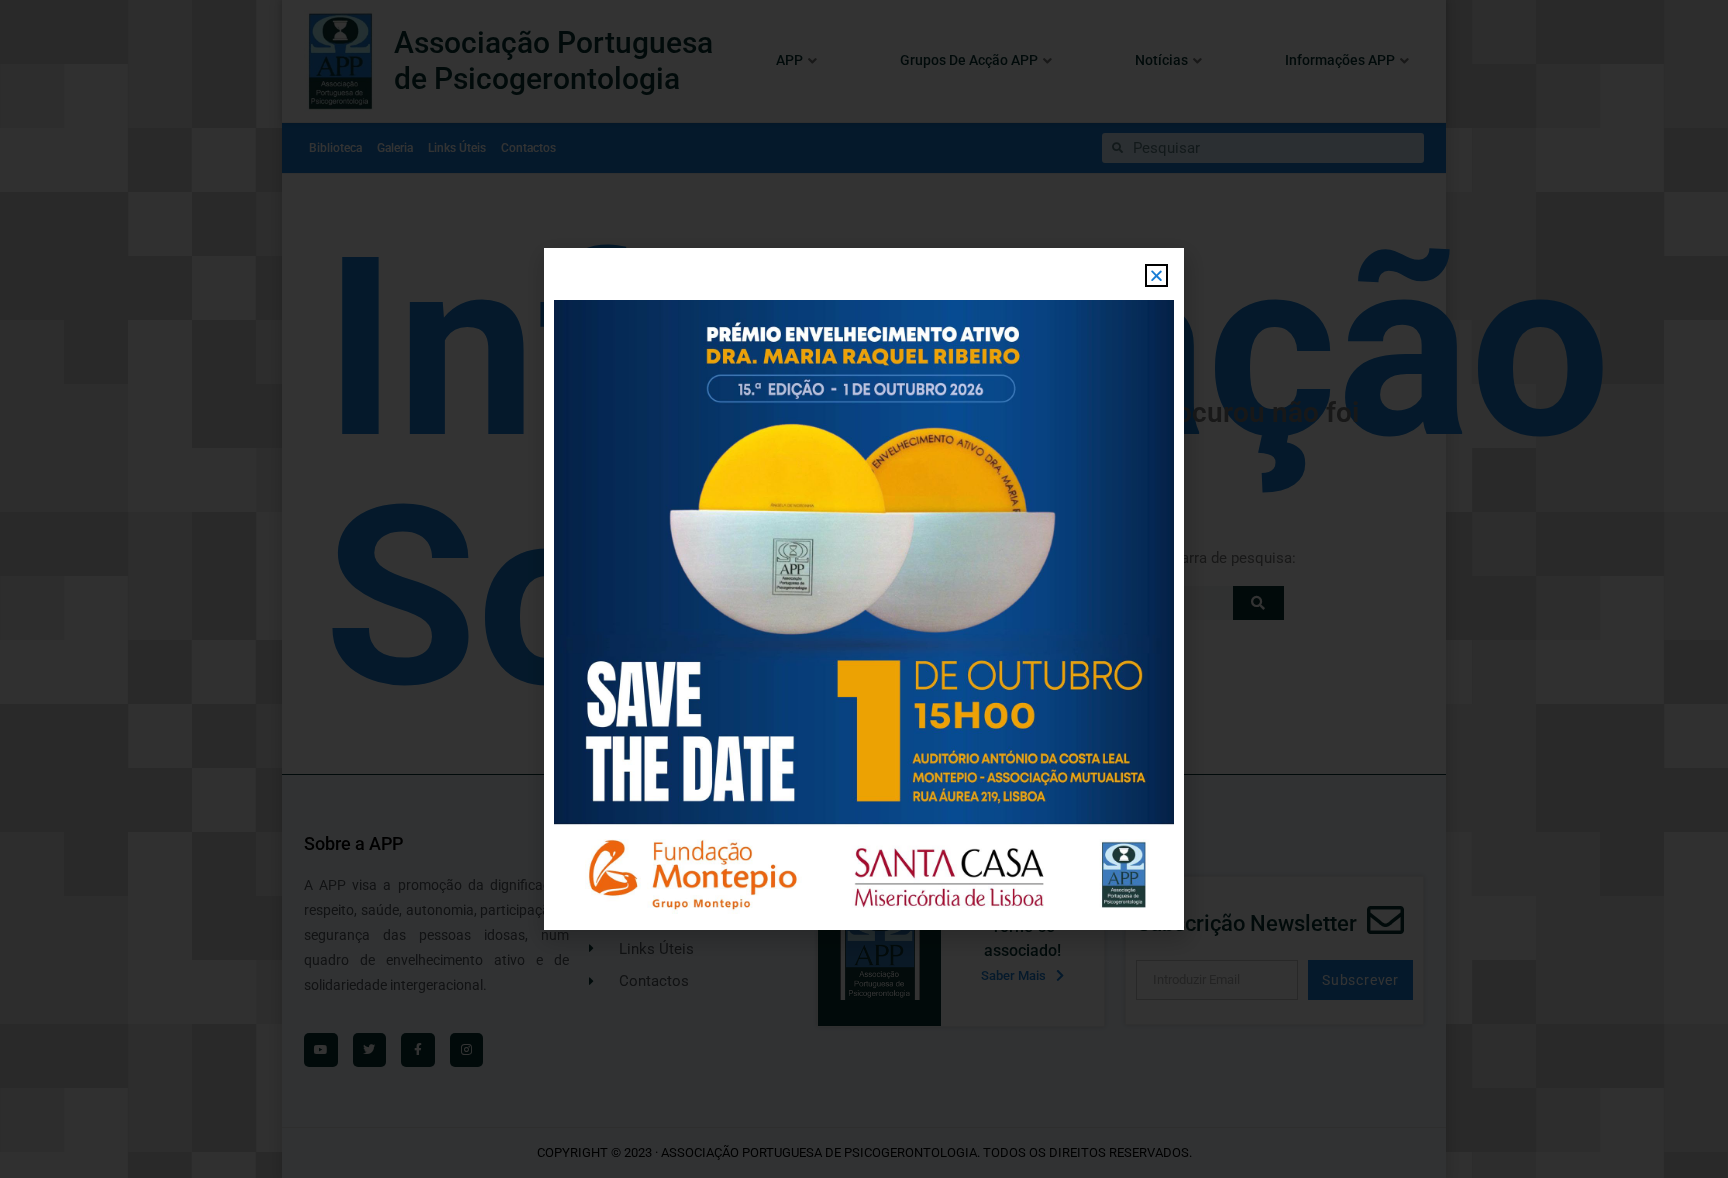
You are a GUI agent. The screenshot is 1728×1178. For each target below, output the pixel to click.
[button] (1156, 275)
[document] (864, 589)
